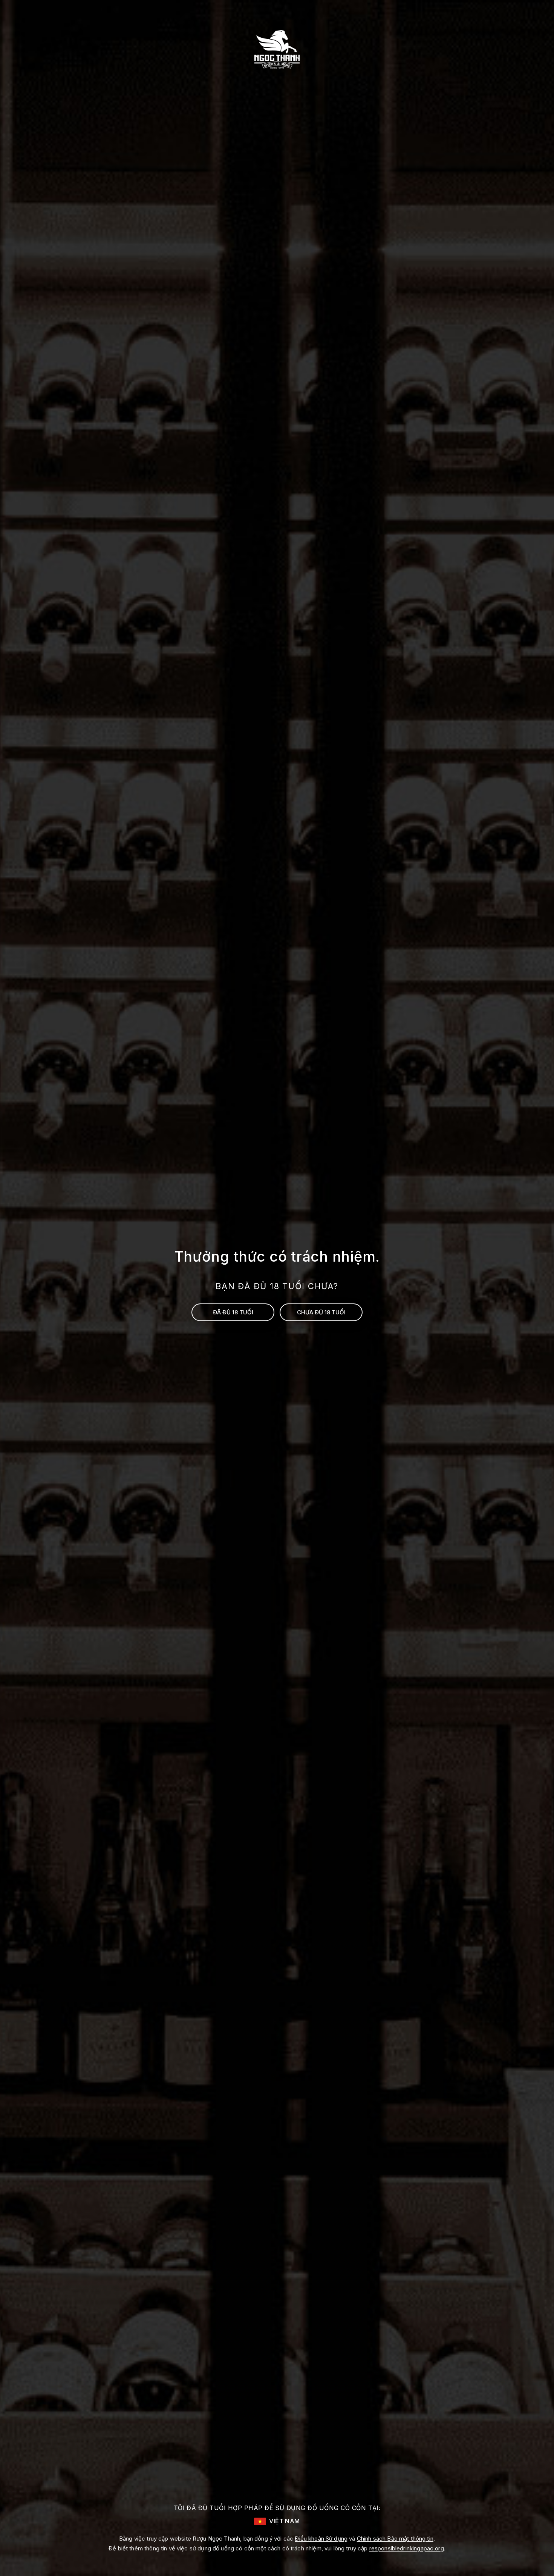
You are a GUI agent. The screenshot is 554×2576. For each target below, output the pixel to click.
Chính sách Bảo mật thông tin (395, 2539)
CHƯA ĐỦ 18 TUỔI (321, 1312)
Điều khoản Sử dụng (321, 2539)
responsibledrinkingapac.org (407, 2548)
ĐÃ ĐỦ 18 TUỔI (233, 1312)
